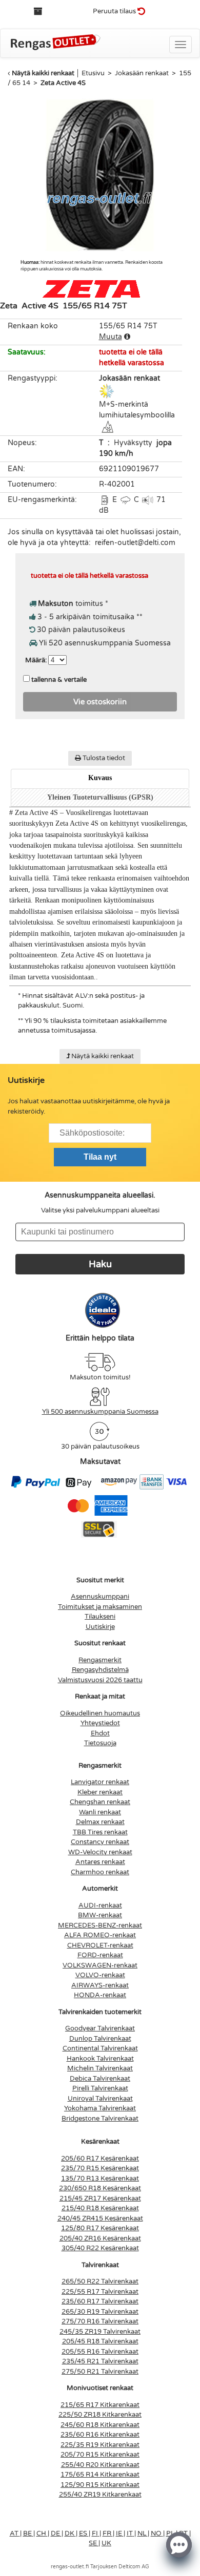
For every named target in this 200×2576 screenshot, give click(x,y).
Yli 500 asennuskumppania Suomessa (100, 1412)
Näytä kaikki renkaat (43, 73)
